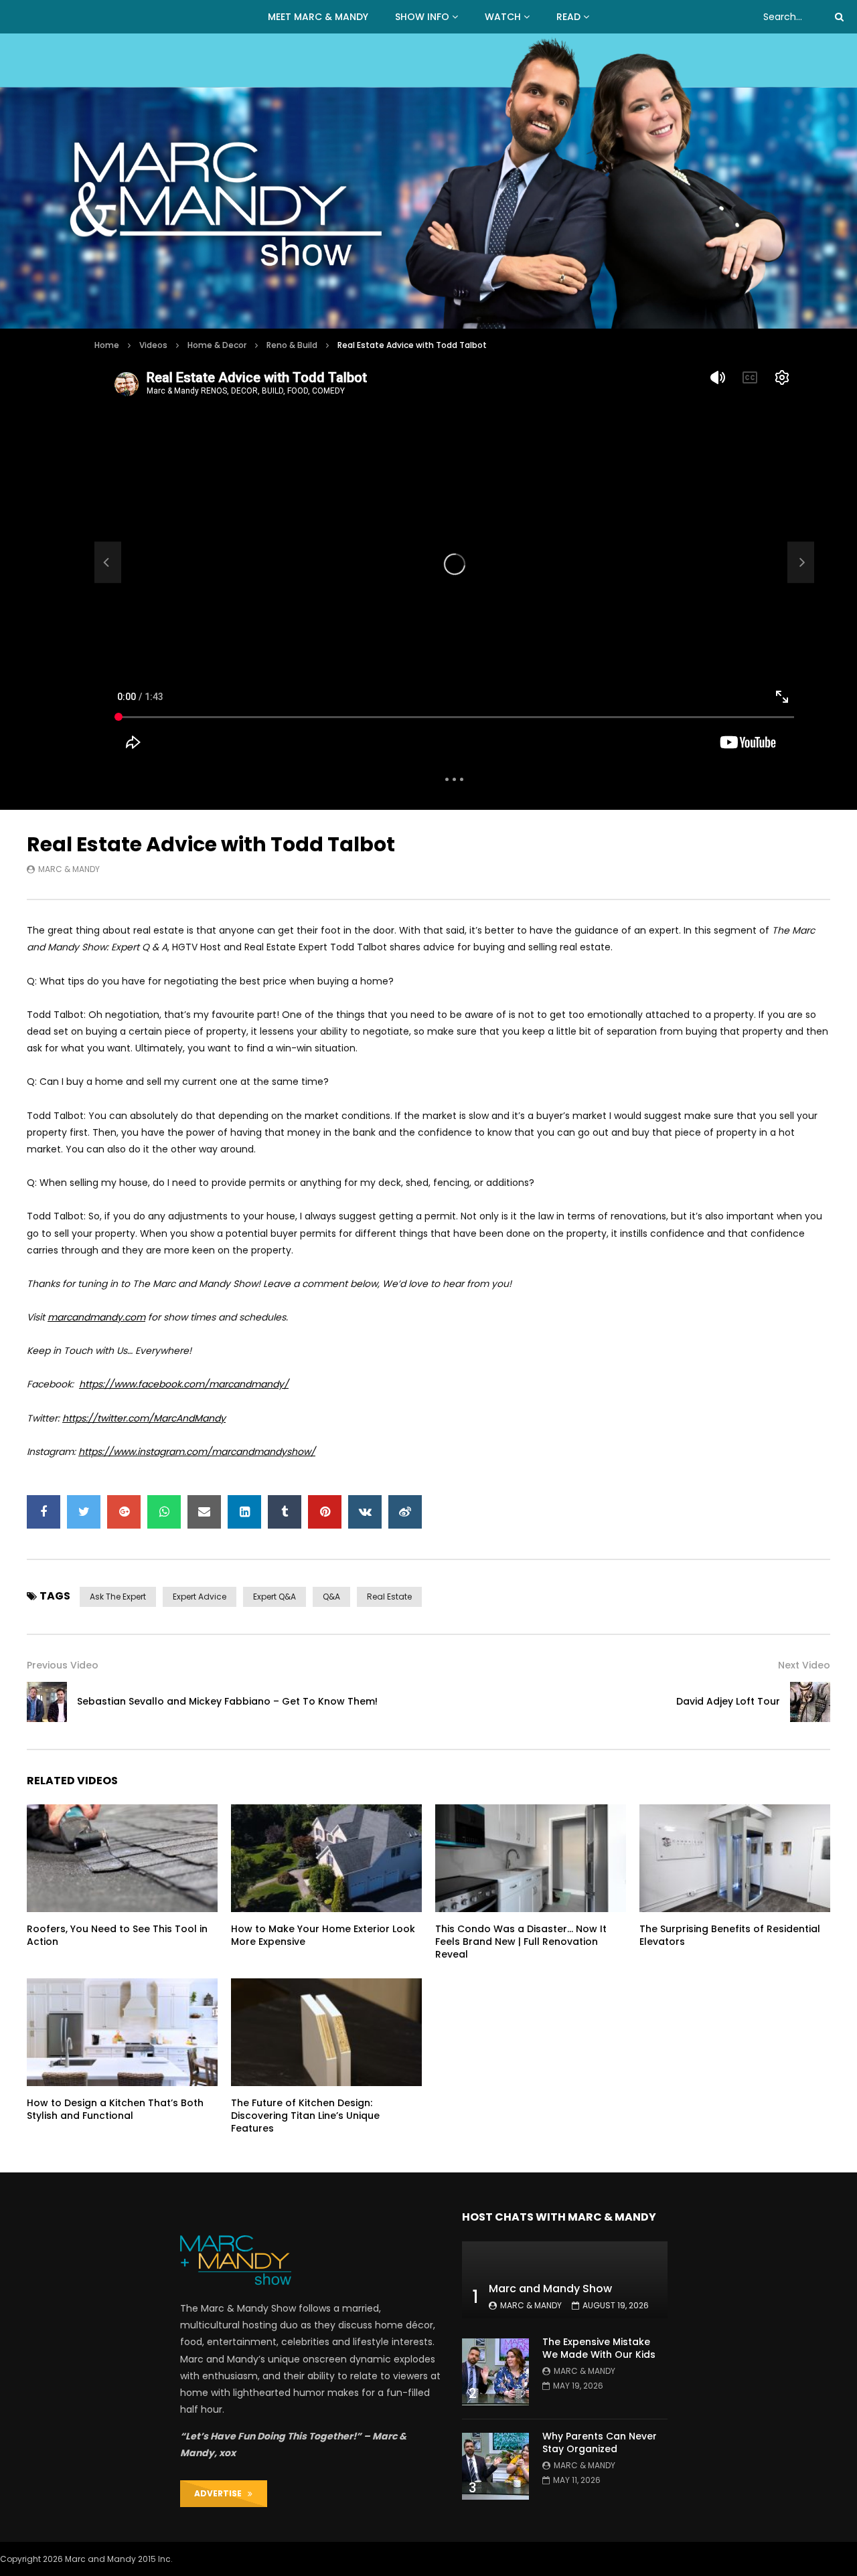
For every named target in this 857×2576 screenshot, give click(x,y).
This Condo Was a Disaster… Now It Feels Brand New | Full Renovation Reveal (521, 1942)
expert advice (200, 1597)
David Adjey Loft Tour (728, 1701)
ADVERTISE (221, 2493)
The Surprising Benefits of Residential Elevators (730, 1935)
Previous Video (63, 1665)
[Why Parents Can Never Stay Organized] (495, 2466)
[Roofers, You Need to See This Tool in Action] (122, 1858)
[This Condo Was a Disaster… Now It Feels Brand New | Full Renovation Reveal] (531, 1858)
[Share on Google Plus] (124, 1512)
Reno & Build (292, 345)
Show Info (422, 17)
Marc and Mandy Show (550, 2289)
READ (568, 17)
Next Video (804, 1665)
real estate (389, 1597)
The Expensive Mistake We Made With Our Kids (599, 2348)
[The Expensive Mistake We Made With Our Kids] (495, 2372)
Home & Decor (217, 345)
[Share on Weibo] (405, 1512)
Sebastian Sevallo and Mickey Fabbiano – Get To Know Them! (227, 1701)
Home (107, 345)
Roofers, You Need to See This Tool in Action (117, 1935)
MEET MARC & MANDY (318, 17)
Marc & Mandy (69, 869)
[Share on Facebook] (44, 1512)
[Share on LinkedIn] (244, 1512)
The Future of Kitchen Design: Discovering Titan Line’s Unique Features (305, 2116)
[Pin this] (325, 1512)
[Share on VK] (365, 1512)
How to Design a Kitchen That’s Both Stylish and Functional (115, 2109)
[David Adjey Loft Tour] (810, 1702)
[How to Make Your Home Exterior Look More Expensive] (326, 1858)
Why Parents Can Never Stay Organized (600, 2442)
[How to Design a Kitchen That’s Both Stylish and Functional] (122, 2032)
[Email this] (204, 1512)
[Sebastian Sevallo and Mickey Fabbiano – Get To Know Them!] (108, 562)
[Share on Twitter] (84, 1512)
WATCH (503, 17)
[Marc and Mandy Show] (428, 181)
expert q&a (275, 1597)
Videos (153, 345)
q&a (331, 1597)
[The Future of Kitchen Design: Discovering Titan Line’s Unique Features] (326, 2032)
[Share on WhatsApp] (164, 1512)
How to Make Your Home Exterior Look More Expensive (323, 1935)
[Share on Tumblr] (285, 1512)
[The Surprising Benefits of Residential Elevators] (735, 1858)
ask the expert (118, 1597)
